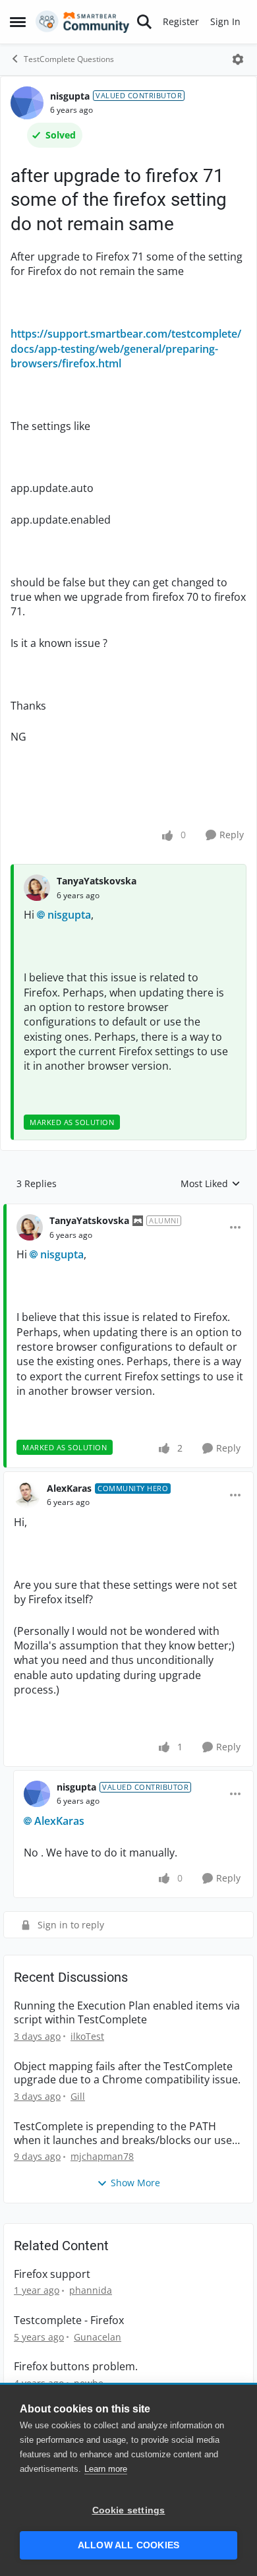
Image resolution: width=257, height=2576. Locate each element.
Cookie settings (129, 2510)
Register (181, 21)
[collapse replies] (128, 1210)
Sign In (225, 21)
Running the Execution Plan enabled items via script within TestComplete (127, 2013)
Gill (78, 2096)
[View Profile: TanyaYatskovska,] (37, 888)
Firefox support (52, 2274)
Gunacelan (98, 2337)
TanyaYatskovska (97, 881)
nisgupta (70, 96)
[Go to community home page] (83, 22)
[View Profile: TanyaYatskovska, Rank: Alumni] (30, 1227)
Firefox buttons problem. (76, 2367)
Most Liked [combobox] (211, 1184)
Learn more (106, 2469)
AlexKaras (69, 1488)
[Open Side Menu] (18, 22)
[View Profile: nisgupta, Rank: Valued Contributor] (27, 103)
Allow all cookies (128, 2545)
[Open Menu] (238, 59)
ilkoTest (87, 2036)
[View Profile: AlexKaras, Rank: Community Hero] (27, 1495)
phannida (91, 2290)
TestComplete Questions (69, 59)
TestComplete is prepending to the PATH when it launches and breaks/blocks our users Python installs (128, 2133)
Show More (135, 2183)
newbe (89, 2383)
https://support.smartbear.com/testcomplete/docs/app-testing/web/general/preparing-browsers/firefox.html (126, 349)
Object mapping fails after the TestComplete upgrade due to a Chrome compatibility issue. (127, 2073)
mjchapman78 (102, 2156)
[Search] (144, 22)
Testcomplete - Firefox (69, 2320)
